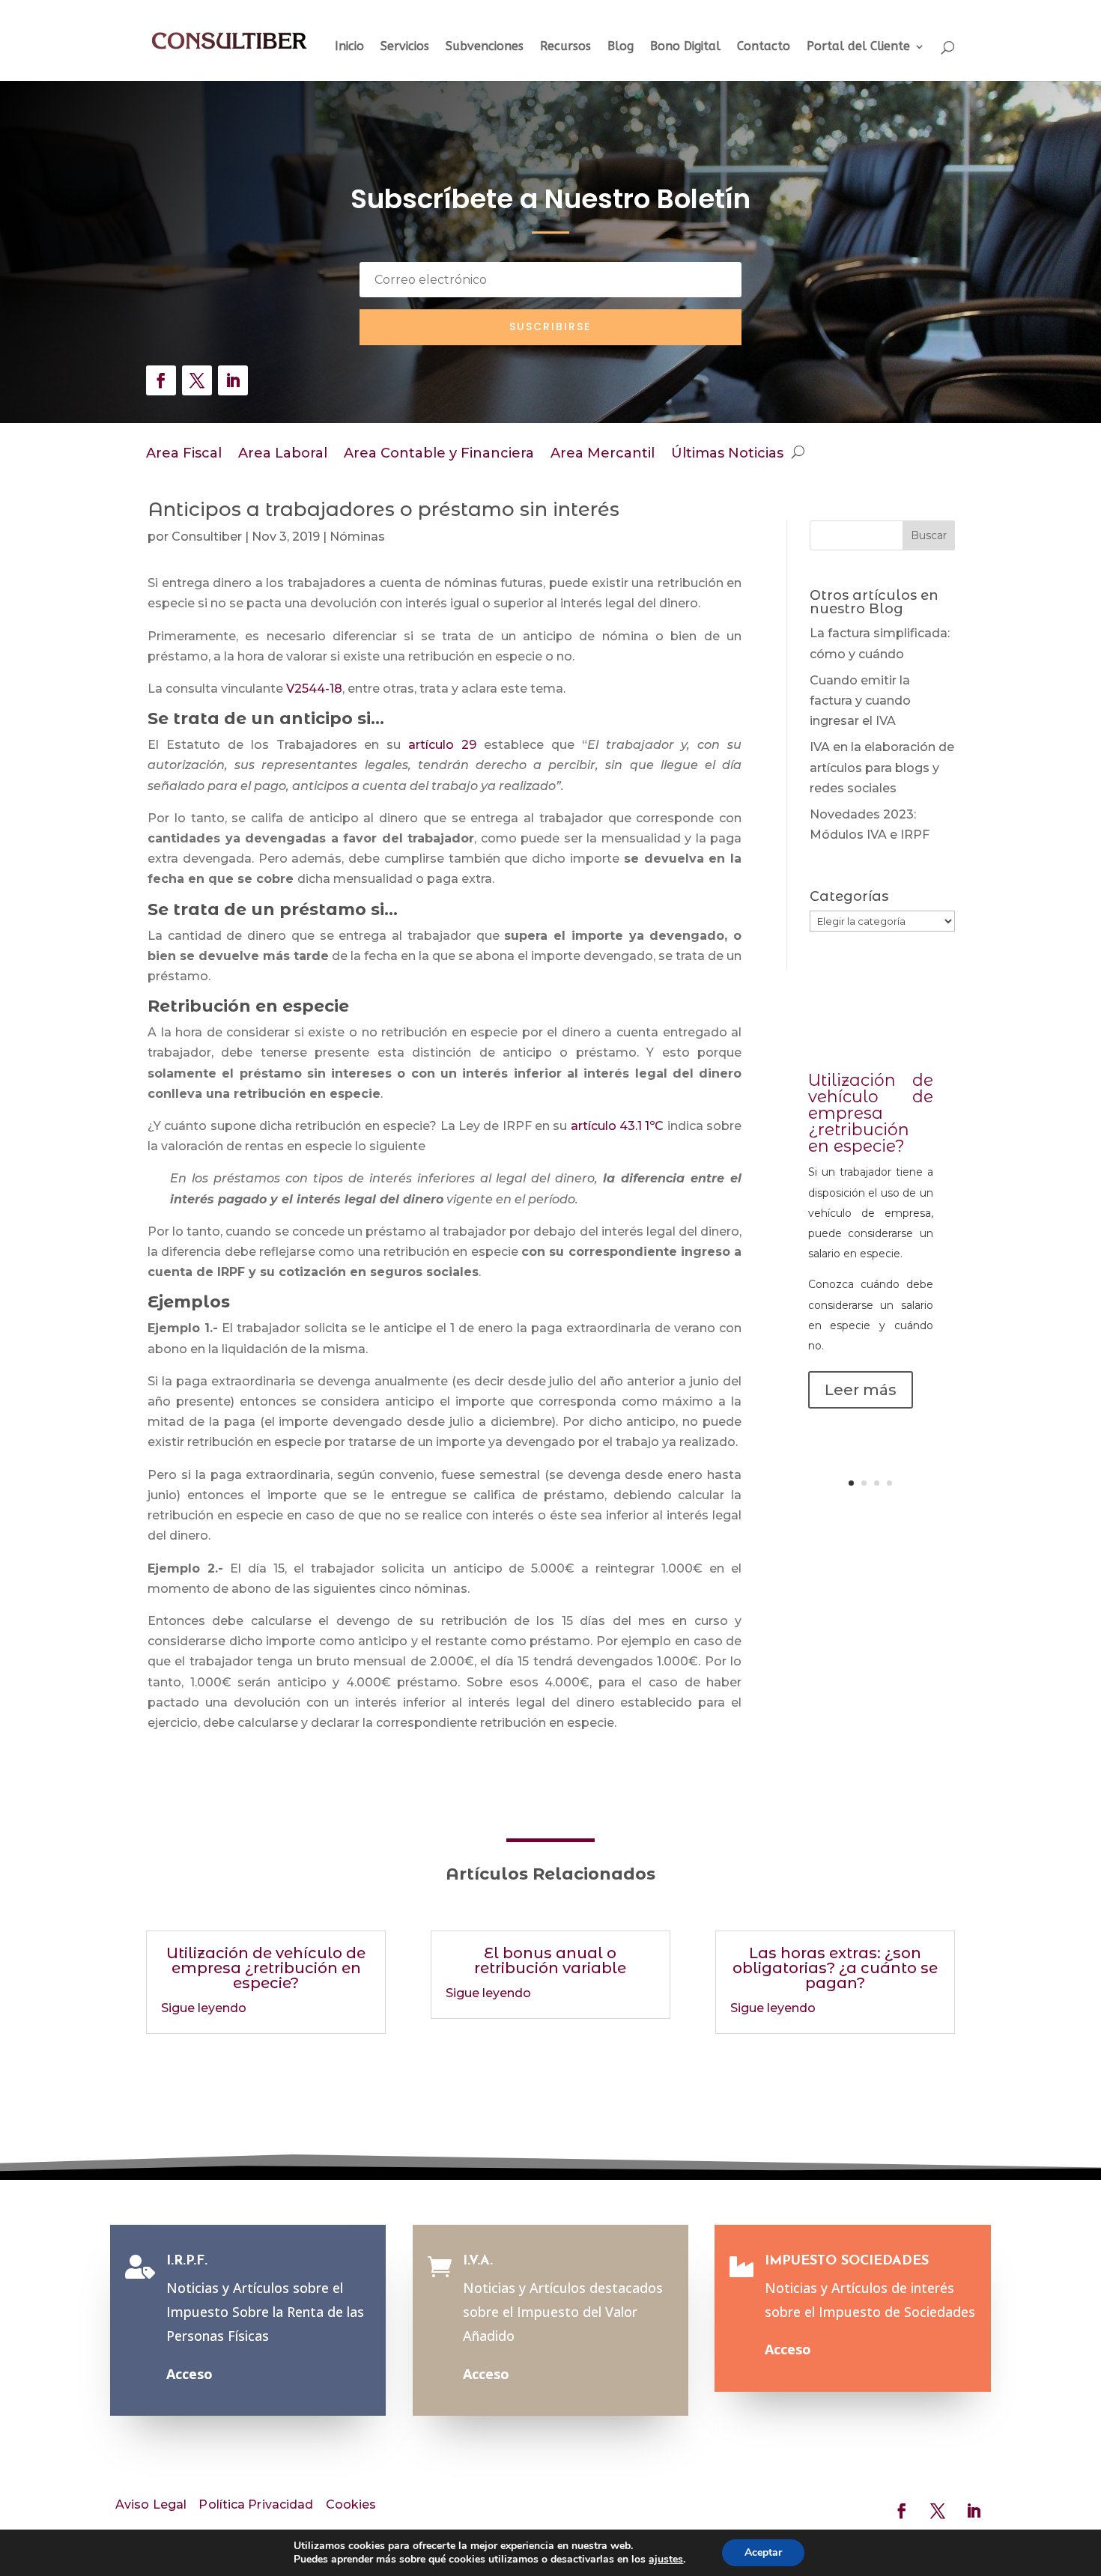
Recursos (565, 47)
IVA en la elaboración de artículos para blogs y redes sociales (882, 767)
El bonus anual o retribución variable (550, 1960)
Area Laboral (283, 455)
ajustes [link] (666, 2559)
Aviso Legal (151, 2504)
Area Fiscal (184, 455)
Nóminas (357, 537)
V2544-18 (314, 689)
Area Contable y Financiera (439, 455)
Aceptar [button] (763, 2552)
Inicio (349, 47)
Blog (621, 47)
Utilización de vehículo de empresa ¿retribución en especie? (871, 1113)
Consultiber (207, 537)
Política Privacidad (256, 2504)
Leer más (861, 1390)
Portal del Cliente (858, 47)
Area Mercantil (603, 455)
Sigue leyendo (204, 2008)
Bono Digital (685, 47)
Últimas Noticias (727, 455)
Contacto (764, 47)
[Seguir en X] (197, 380)
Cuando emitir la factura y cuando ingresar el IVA (860, 701)
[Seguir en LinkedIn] (233, 380)
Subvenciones (485, 47)
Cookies (351, 2504)
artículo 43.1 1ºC (618, 1126)
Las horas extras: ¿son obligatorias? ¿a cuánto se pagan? (835, 1968)
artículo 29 (446, 745)
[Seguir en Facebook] (161, 380)
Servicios (405, 47)
